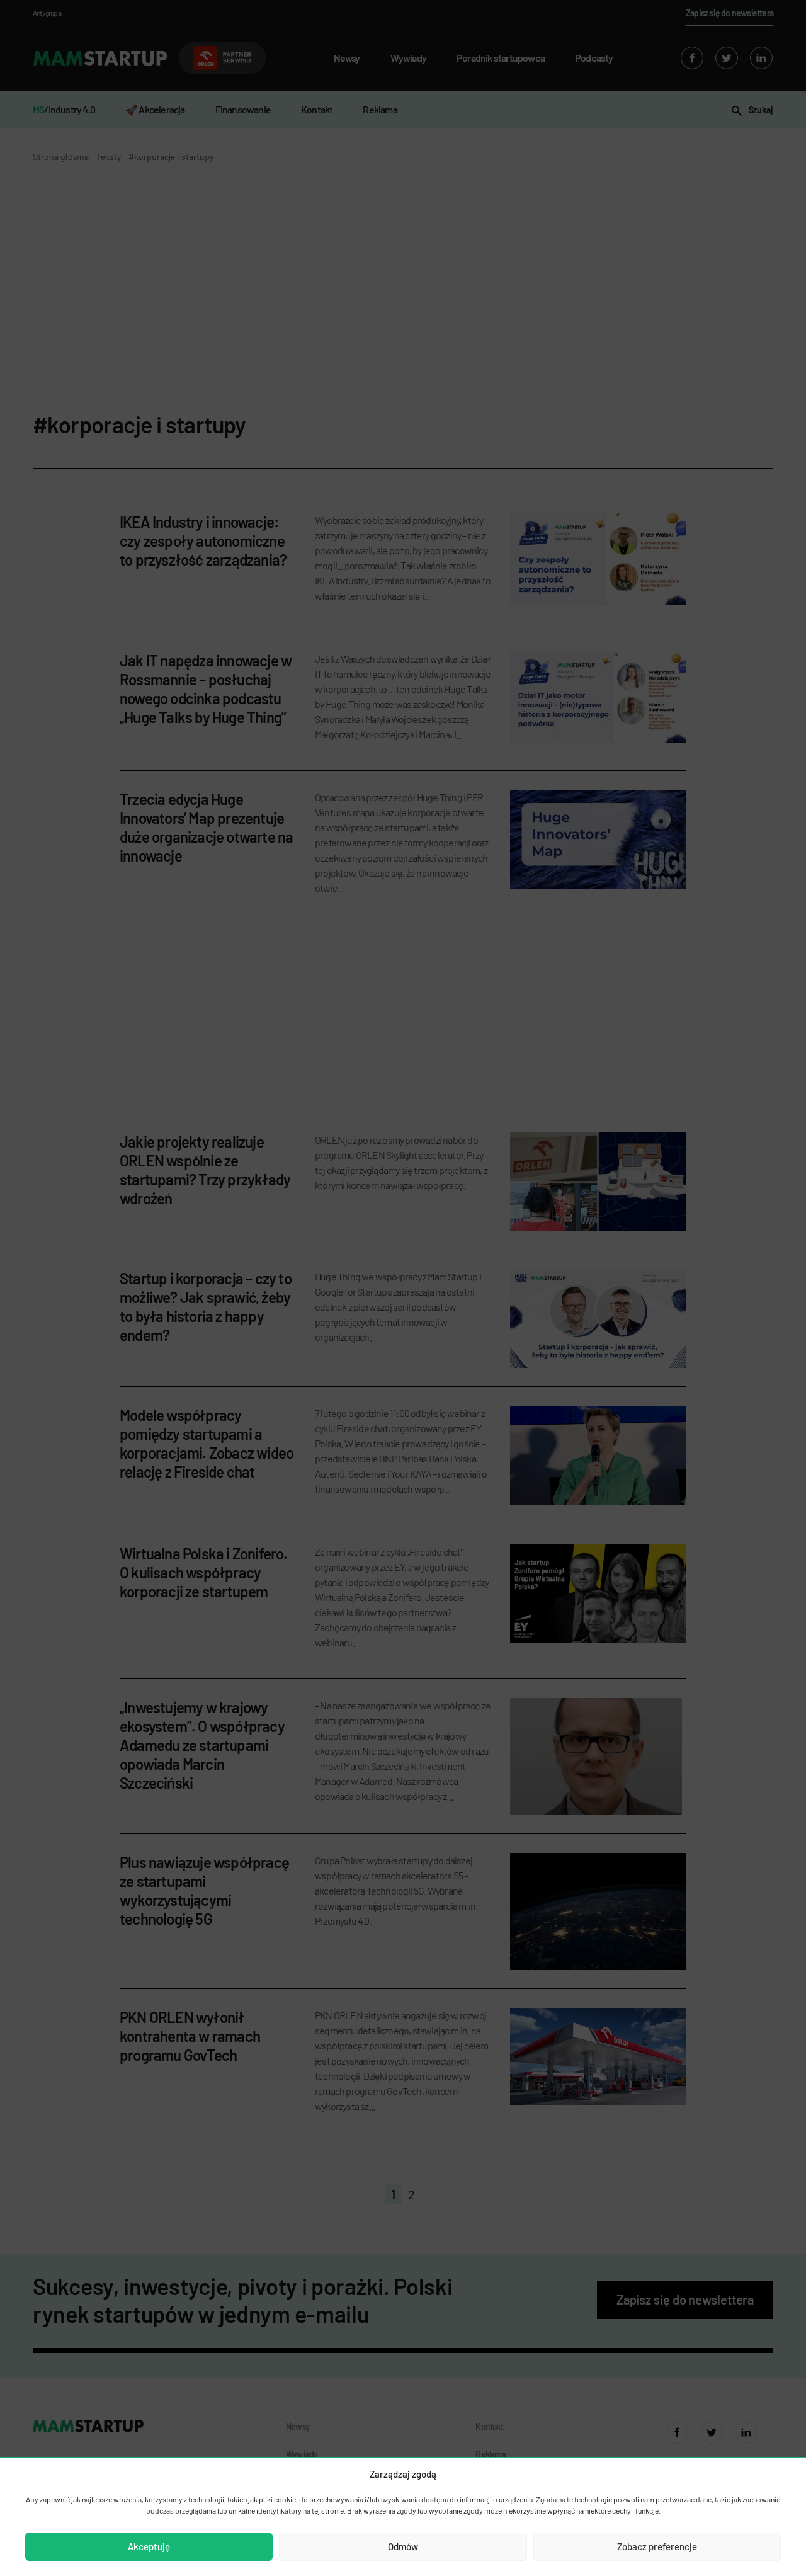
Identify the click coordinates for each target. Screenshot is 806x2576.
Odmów (403, 2546)
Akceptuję (149, 2546)
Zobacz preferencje (657, 2546)
